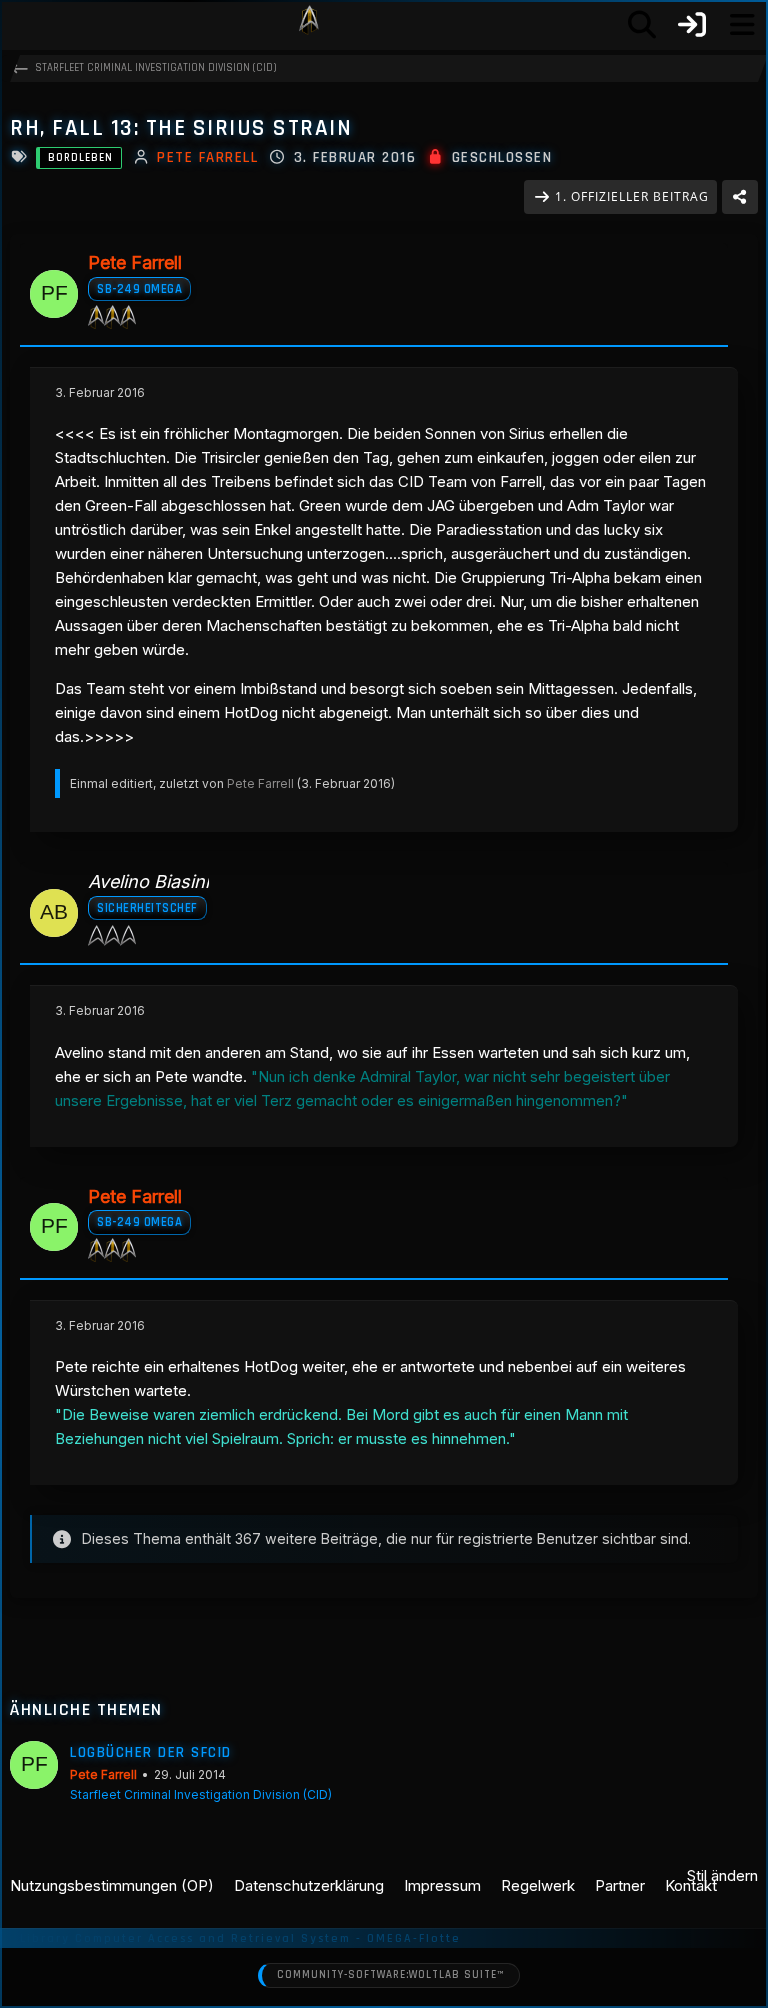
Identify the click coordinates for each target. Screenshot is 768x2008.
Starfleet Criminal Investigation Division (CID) (201, 1794)
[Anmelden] (692, 25)
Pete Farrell (260, 783)
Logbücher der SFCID (151, 1752)
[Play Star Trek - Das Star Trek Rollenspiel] (309, 25)
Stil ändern (722, 1875)
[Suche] (642, 25)
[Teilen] (740, 197)
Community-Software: (390, 1975)
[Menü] (742, 25)
